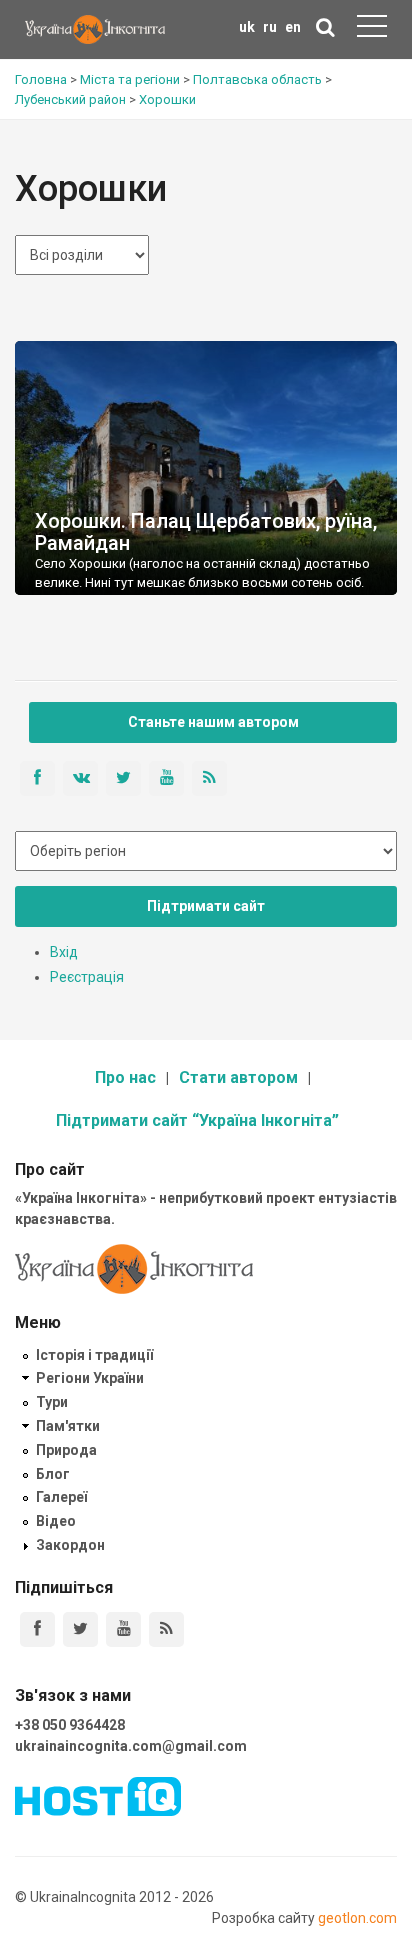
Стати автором (238, 1077)
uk (247, 27)
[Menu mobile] (372, 30)
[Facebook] (37, 1629)
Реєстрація (87, 977)
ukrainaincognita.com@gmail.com (131, 1746)
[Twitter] (80, 1629)
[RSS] (166, 1629)
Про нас (125, 1077)
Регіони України (90, 1378)
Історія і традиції (94, 1355)
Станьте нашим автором (213, 722)
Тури (52, 1402)
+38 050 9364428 (70, 1725)
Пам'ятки (68, 1426)
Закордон (70, 1545)
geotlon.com (357, 1918)
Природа (66, 1450)
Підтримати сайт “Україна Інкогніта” (197, 1120)
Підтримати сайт (206, 906)
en (293, 27)
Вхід (64, 952)
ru (270, 27)
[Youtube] (123, 1629)
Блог (53, 1474)
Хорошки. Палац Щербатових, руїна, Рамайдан (206, 532)
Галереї (61, 1497)
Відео (56, 1521)
